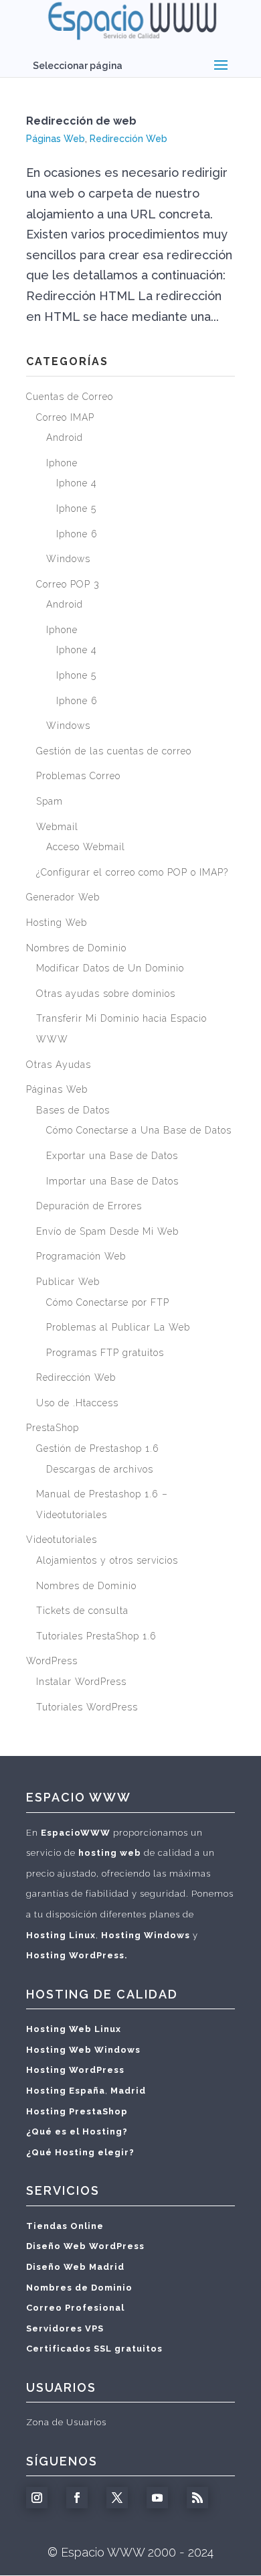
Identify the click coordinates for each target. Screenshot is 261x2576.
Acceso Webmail (86, 847)
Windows (68, 559)
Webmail (57, 827)
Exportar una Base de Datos (112, 1156)
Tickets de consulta (82, 1611)
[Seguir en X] (117, 2498)
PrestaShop (53, 1428)
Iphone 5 (76, 509)
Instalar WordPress (81, 1682)
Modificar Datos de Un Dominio (110, 968)
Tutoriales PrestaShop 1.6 (96, 1636)
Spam (50, 801)
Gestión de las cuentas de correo (114, 751)
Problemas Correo (78, 776)
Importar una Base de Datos (112, 1181)
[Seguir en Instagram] (37, 2498)
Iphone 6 (77, 534)
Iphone (62, 463)
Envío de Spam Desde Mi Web (107, 1231)
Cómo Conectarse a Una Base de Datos (139, 1130)
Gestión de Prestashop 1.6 (98, 1448)
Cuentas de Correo (70, 397)
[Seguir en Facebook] (77, 2498)
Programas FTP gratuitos (105, 1353)
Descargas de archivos (100, 1469)
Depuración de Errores (89, 1206)
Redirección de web (81, 121)
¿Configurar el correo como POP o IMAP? (132, 872)
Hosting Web (57, 923)
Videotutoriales (62, 1540)
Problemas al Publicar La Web (118, 1327)
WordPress (52, 1661)
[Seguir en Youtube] (157, 2498)
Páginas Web (56, 139)
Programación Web (81, 1256)
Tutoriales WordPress (87, 1707)
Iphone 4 (77, 483)
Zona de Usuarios (66, 2422)
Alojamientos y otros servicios (107, 1560)
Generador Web (63, 897)
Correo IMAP (65, 417)
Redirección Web (128, 139)
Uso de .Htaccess (77, 1403)
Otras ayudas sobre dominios (106, 994)
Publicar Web (68, 1282)
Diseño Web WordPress (85, 2246)
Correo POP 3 (68, 584)
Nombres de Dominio (76, 948)
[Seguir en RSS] (197, 2498)
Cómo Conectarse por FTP (108, 1302)
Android (65, 437)
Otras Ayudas (59, 1065)
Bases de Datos (73, 1110)
